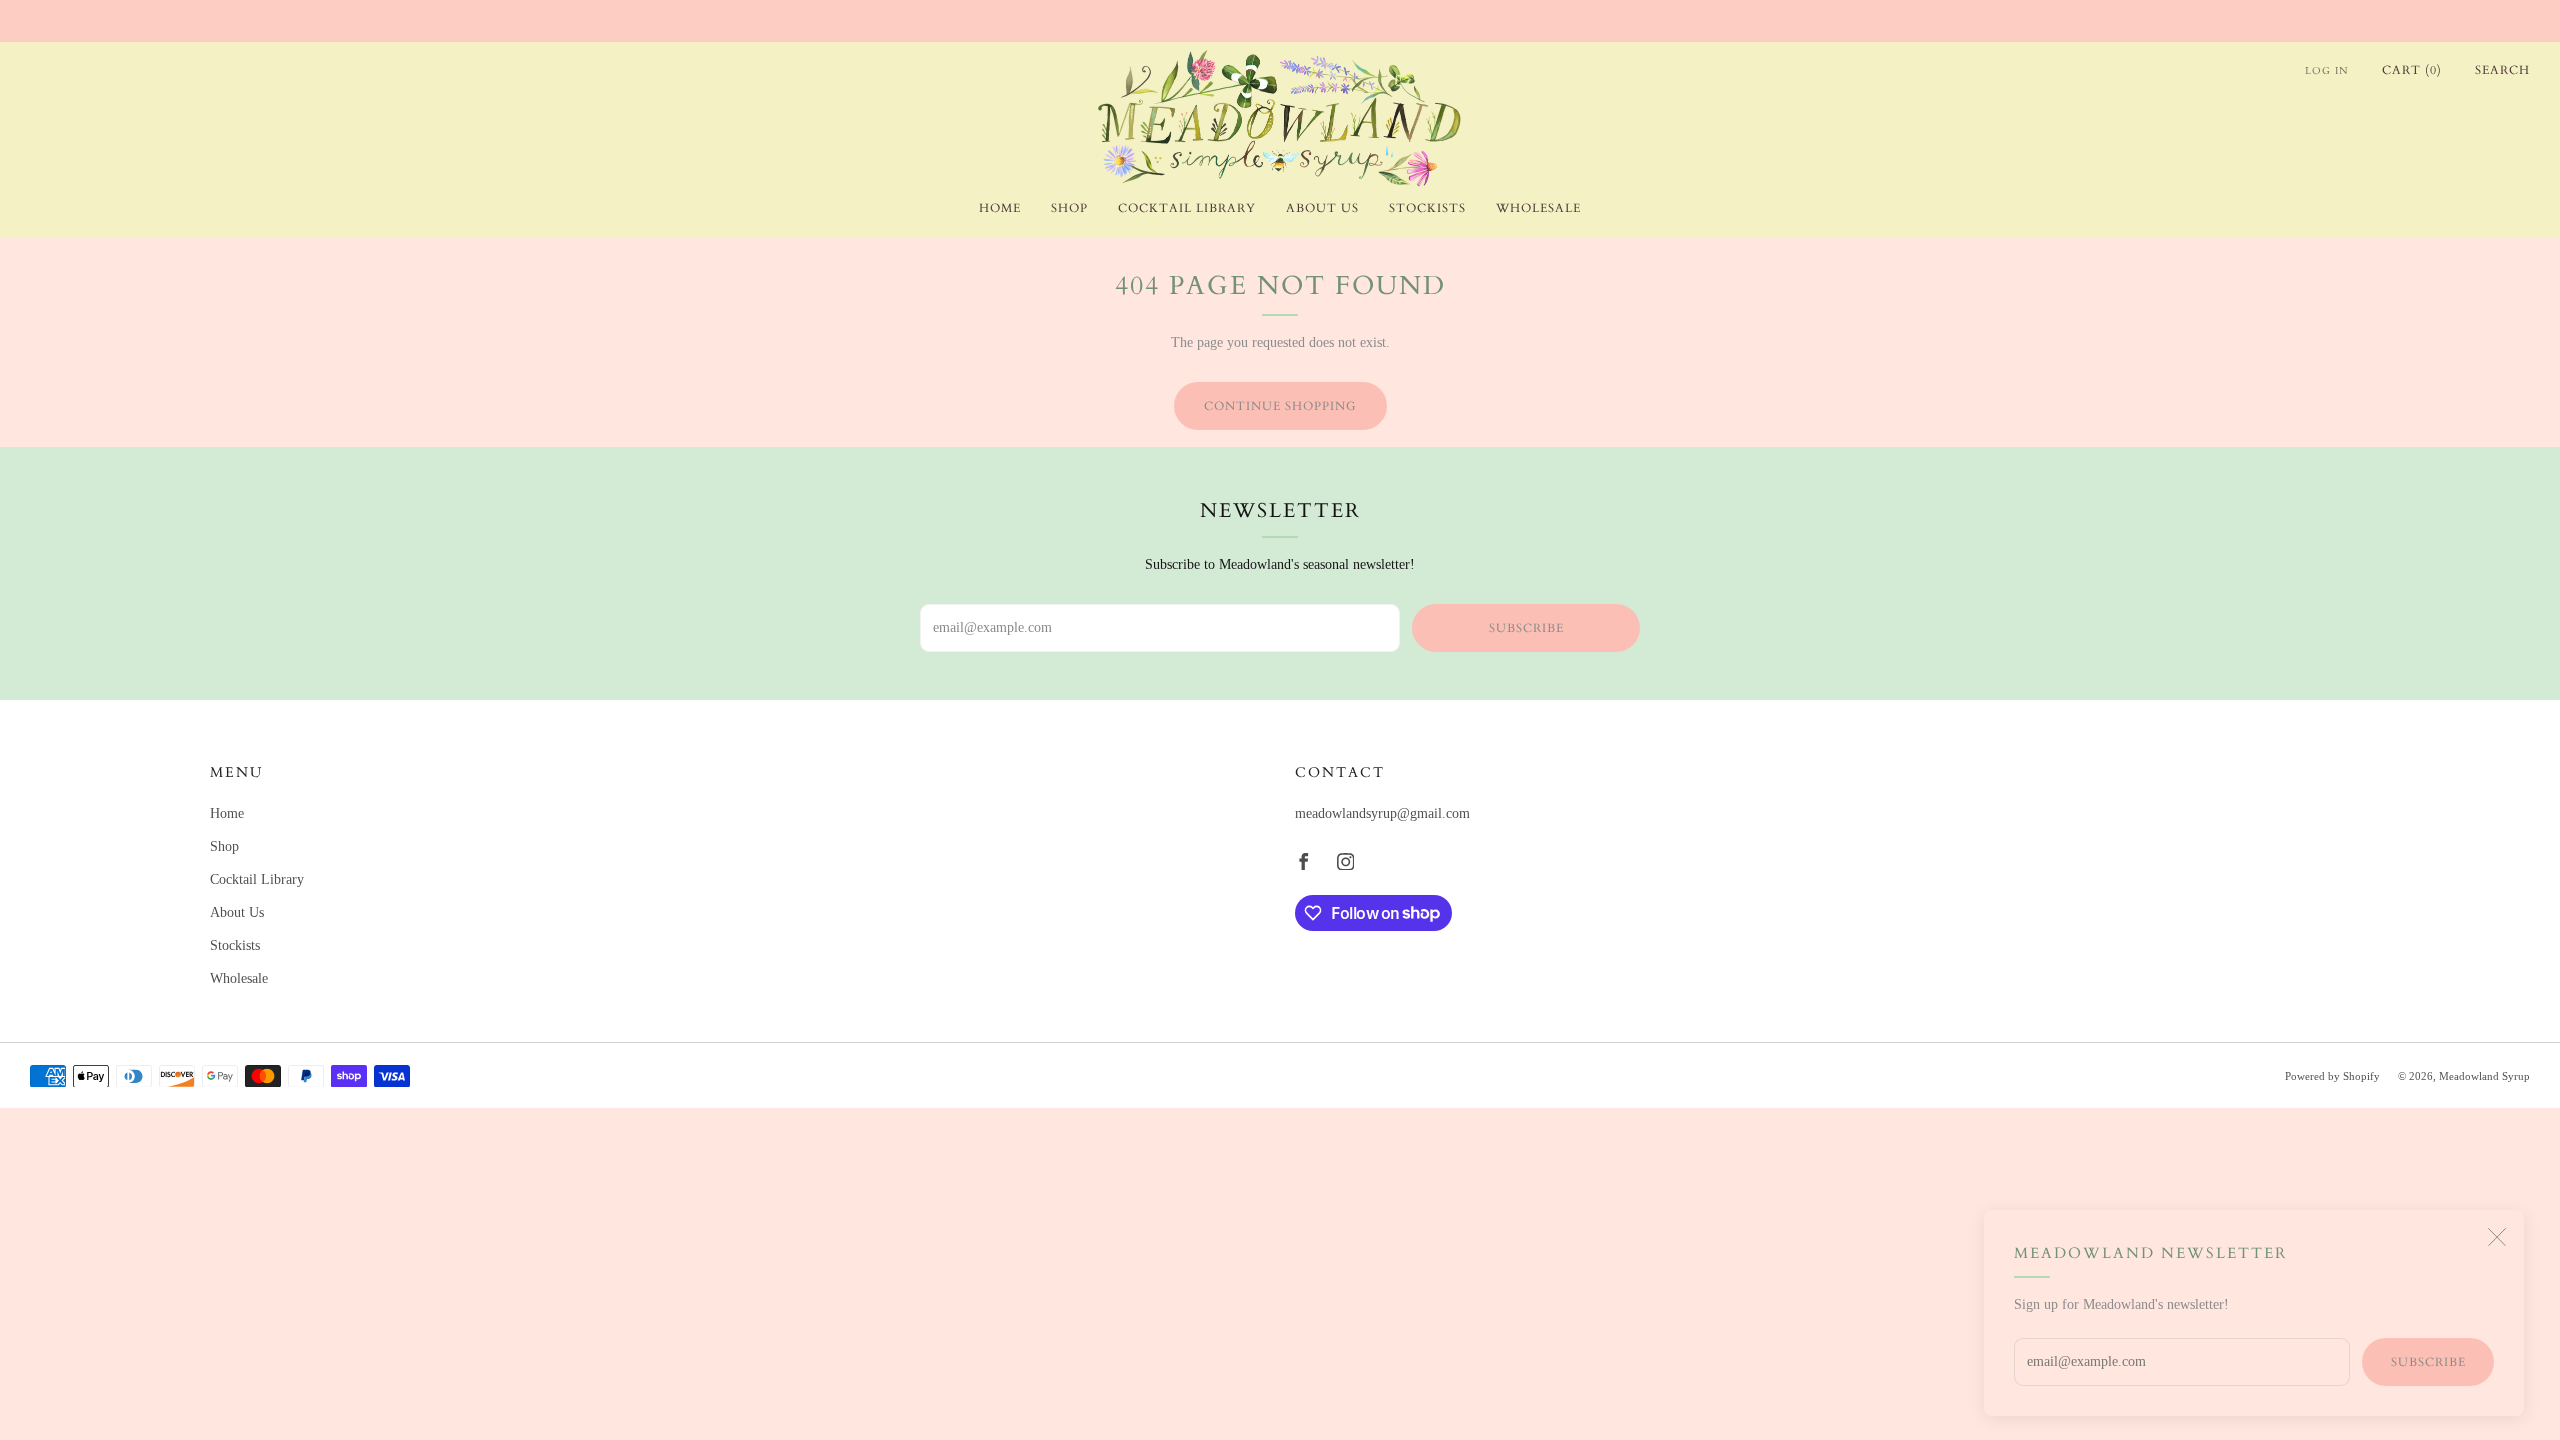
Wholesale (1538, 208)
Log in (2327, 70)
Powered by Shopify (2332, 1076)
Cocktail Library (1187, 208)
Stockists (1427, 208)
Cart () (2412, 70)
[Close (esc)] (2497, 1237)
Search (2502, 70)
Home (1000, 208)
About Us (1322, 208)
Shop (1069, 208)
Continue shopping (1280, 406)
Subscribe (2428, 1362)
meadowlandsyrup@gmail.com (1382, 813)
